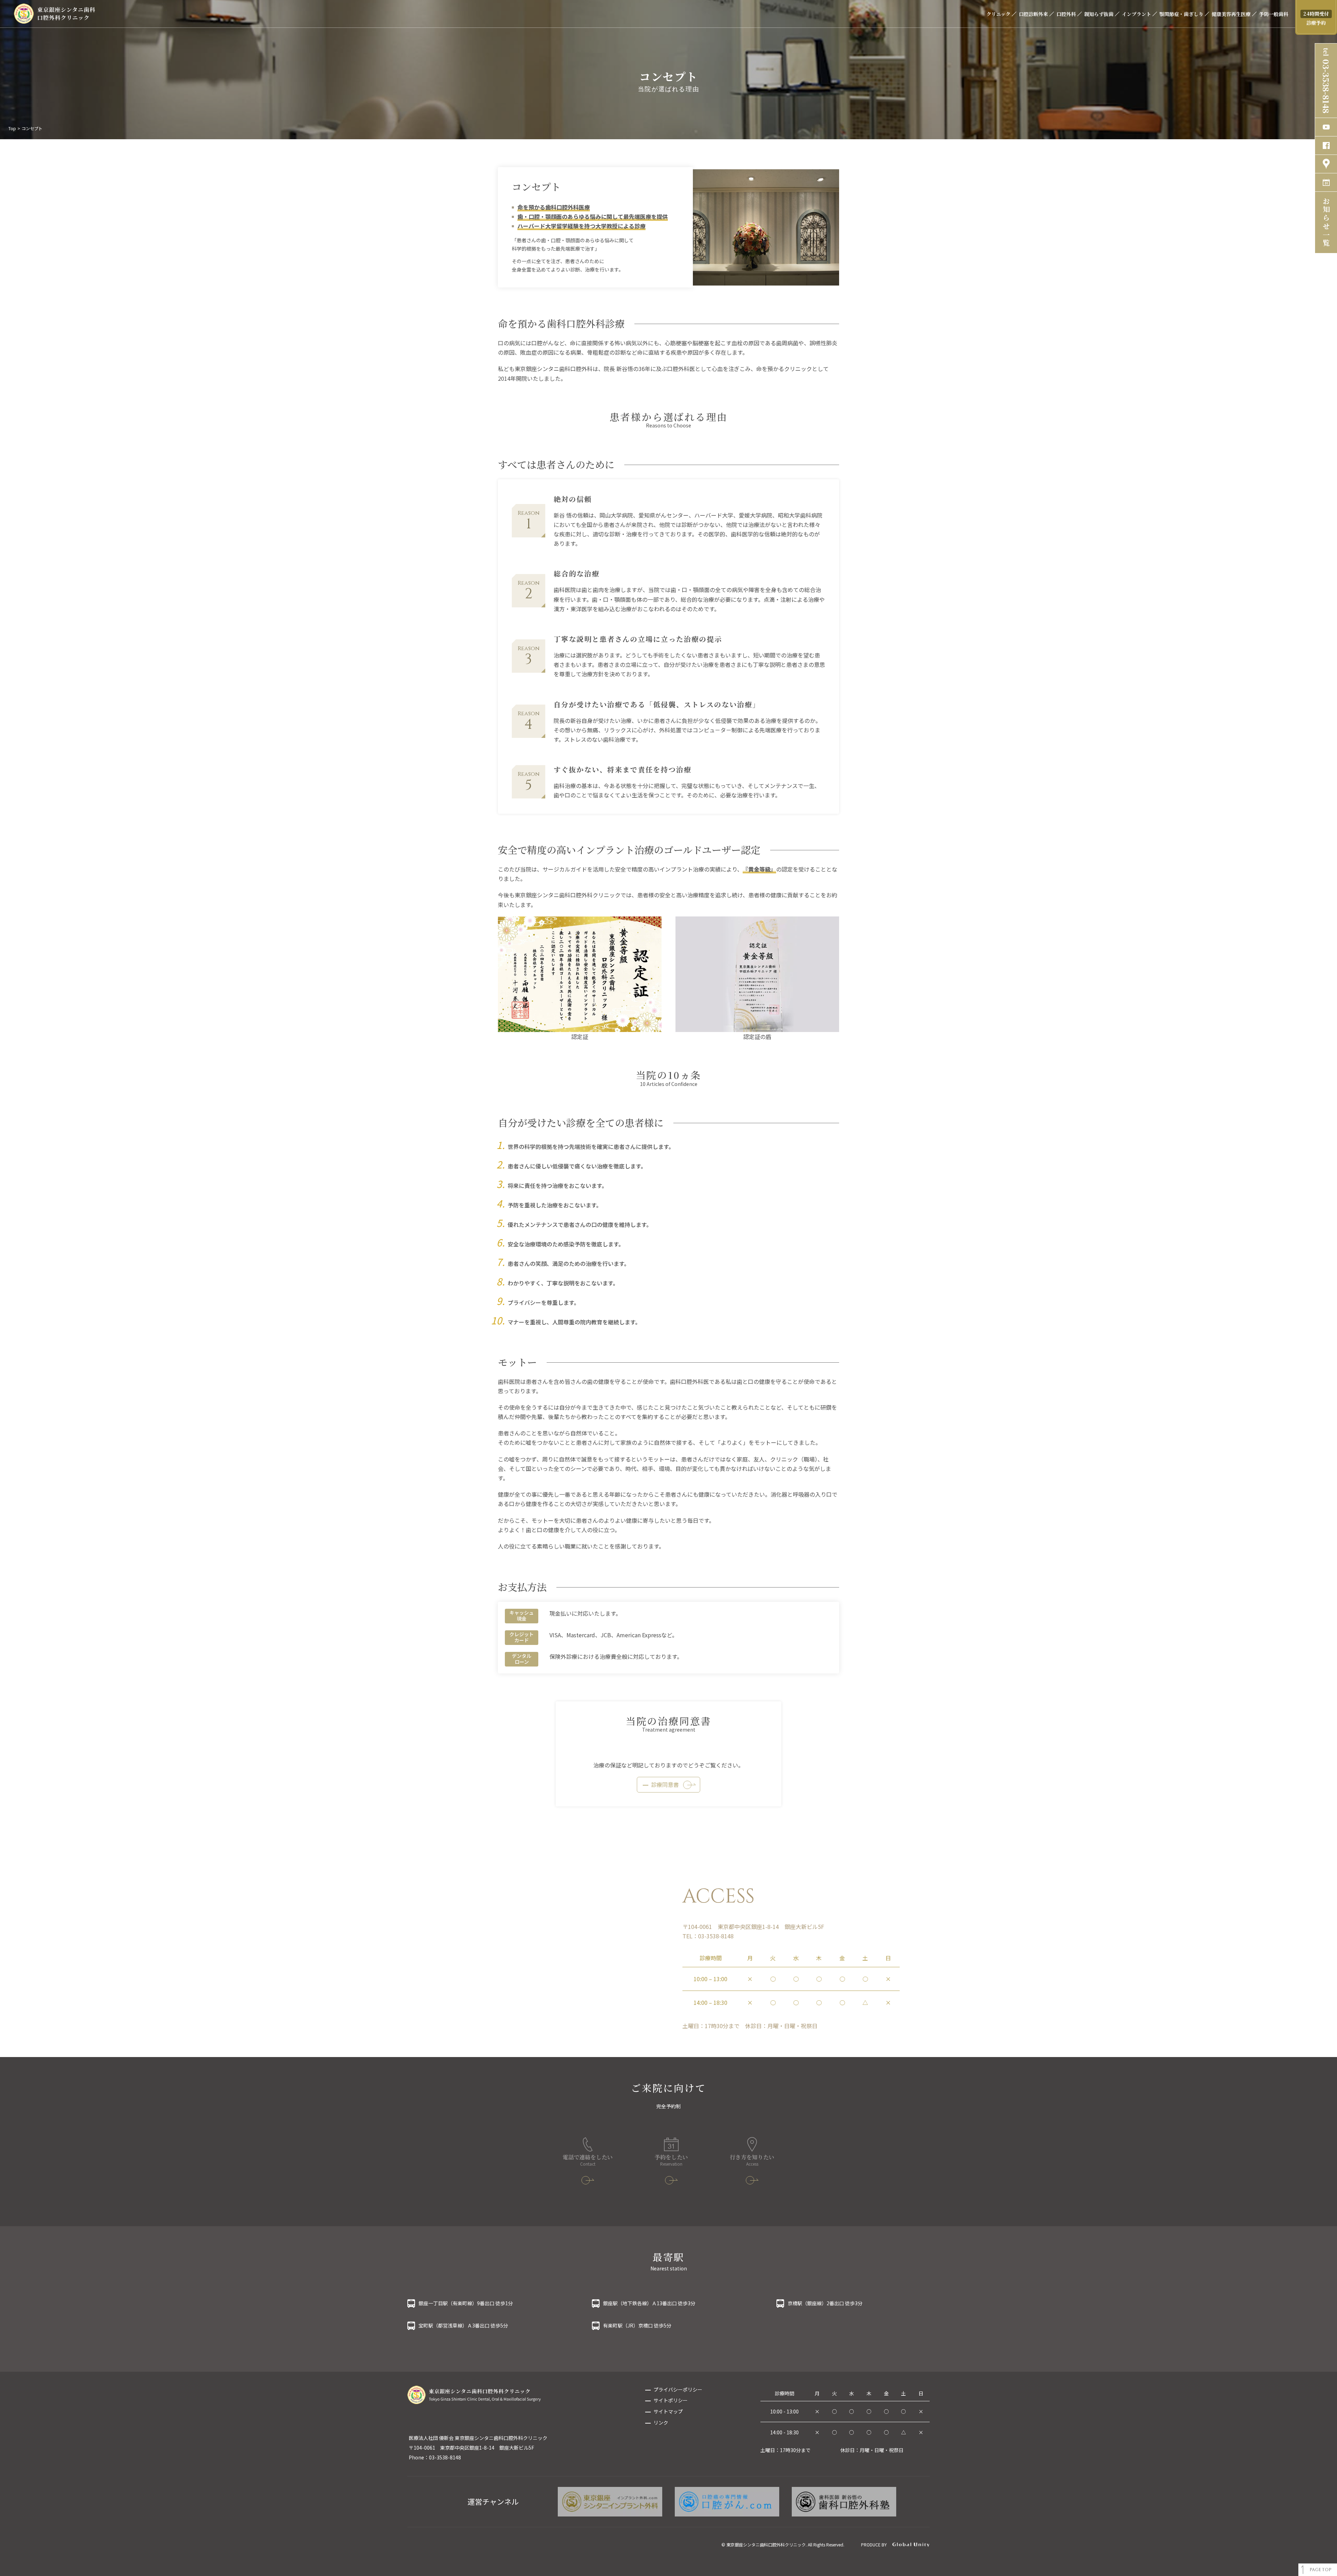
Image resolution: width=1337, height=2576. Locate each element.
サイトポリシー (671, 2400)
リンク (661, 2423)
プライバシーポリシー (678, 2389)
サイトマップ (668, 2411)
